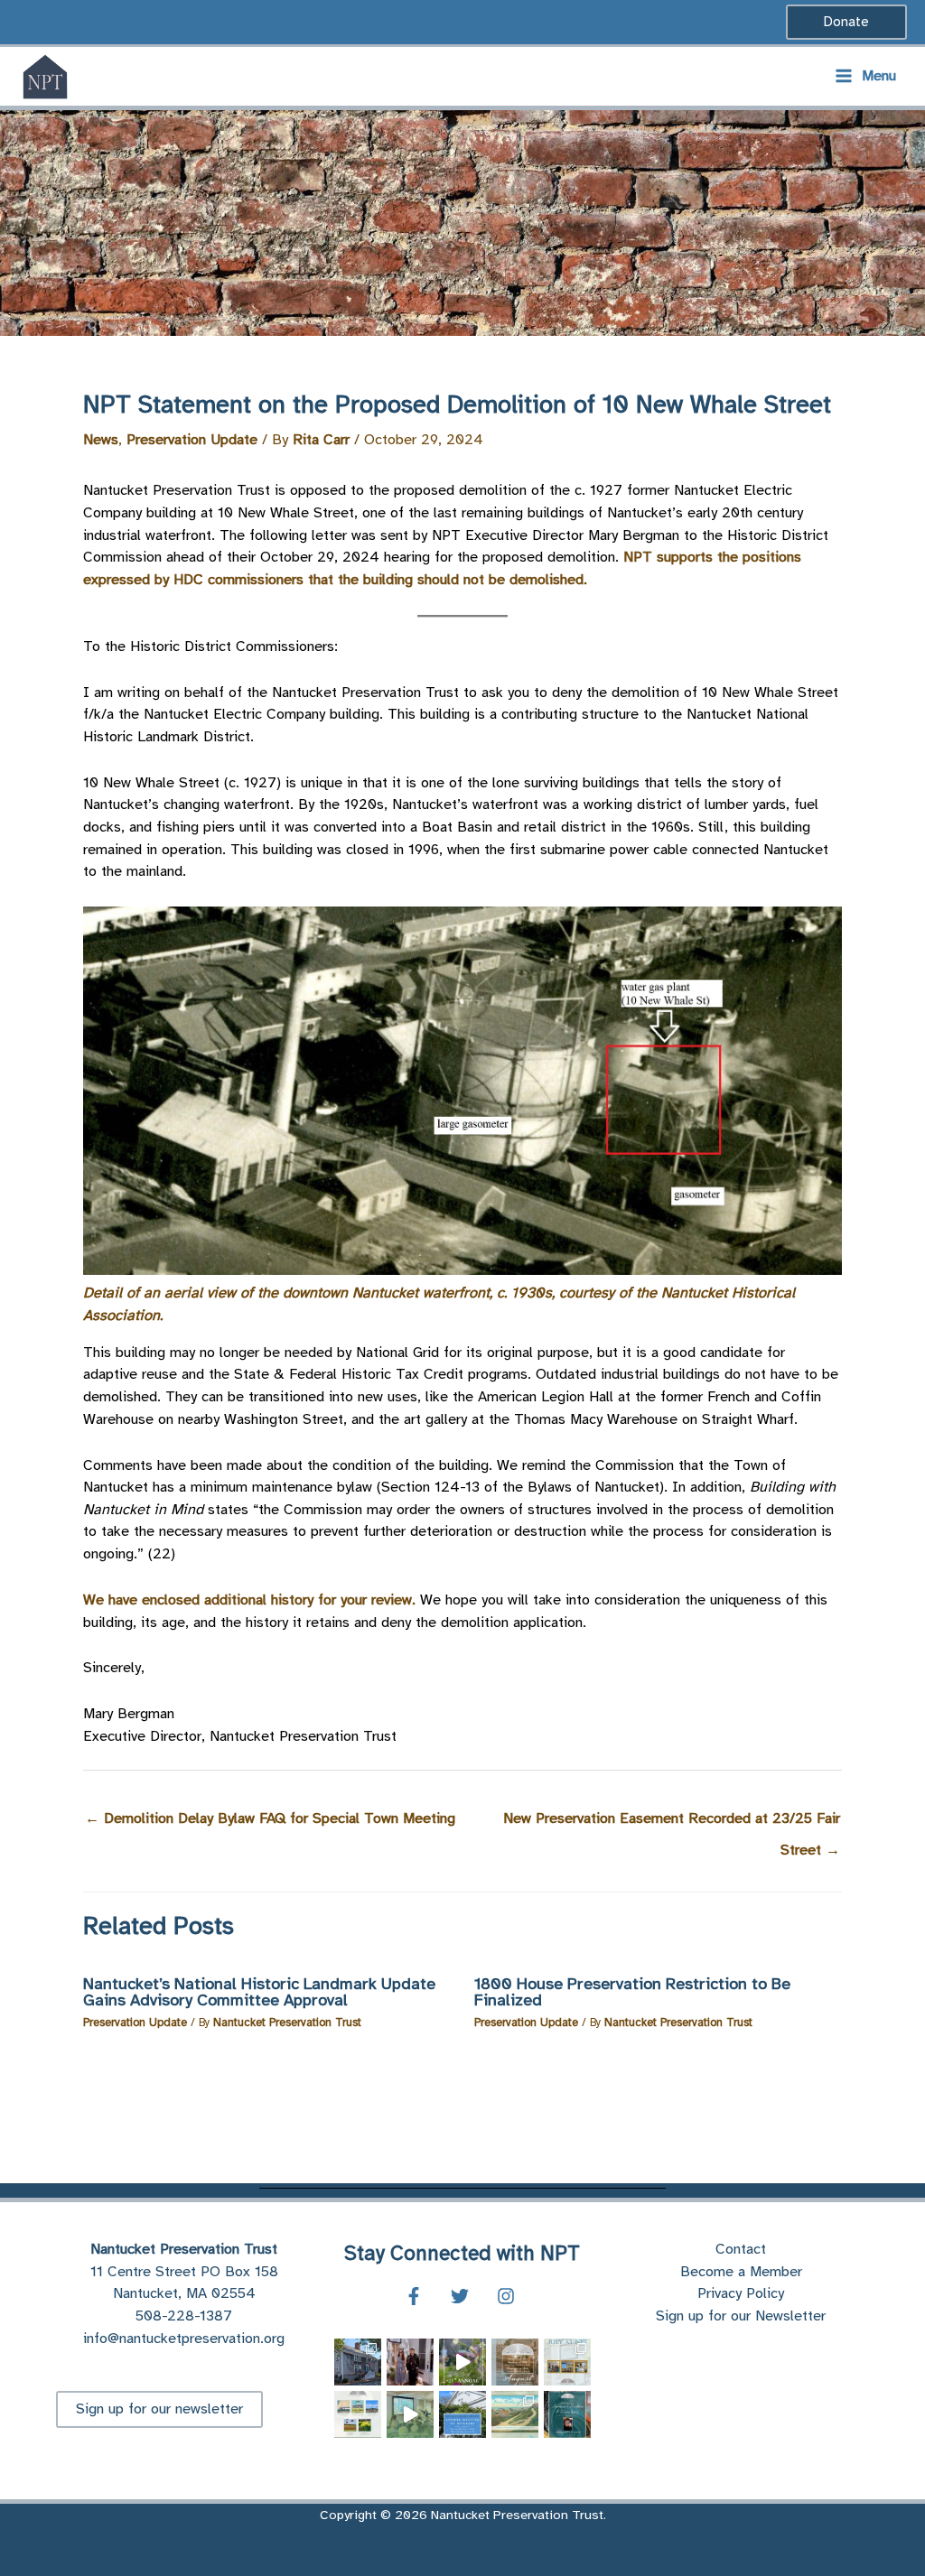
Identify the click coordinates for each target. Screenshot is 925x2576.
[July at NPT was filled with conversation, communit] (567, 2362)
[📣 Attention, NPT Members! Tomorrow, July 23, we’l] (462, 2414)
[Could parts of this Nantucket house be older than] (358, 2362)
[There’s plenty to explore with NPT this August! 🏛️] (515, 2362)
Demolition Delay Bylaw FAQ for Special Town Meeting (270, 1818)
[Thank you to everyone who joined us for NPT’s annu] (410, 2414)
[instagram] (509, 2296)
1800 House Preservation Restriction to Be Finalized (632, 1992)
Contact (741, 2249)
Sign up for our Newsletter (741, 2316)
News (101, 439)
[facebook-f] (416, 2296)
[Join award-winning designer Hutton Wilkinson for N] (567, 2414)
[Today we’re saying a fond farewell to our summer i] (410, 2362)
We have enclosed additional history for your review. (252, 1600)
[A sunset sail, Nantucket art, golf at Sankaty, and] (358, 2414)
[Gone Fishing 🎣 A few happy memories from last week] (462, 2362)
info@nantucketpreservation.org (184, 2338)
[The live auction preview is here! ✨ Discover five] (515, 2414)
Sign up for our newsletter (159, 2409)
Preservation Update (192, 439)
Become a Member (741, 2271)
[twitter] (462, 2296)
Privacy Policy (741, 2293)
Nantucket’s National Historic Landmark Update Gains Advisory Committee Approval (259, 1992)
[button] (846, 22)
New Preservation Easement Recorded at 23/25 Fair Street (672, 1823)
